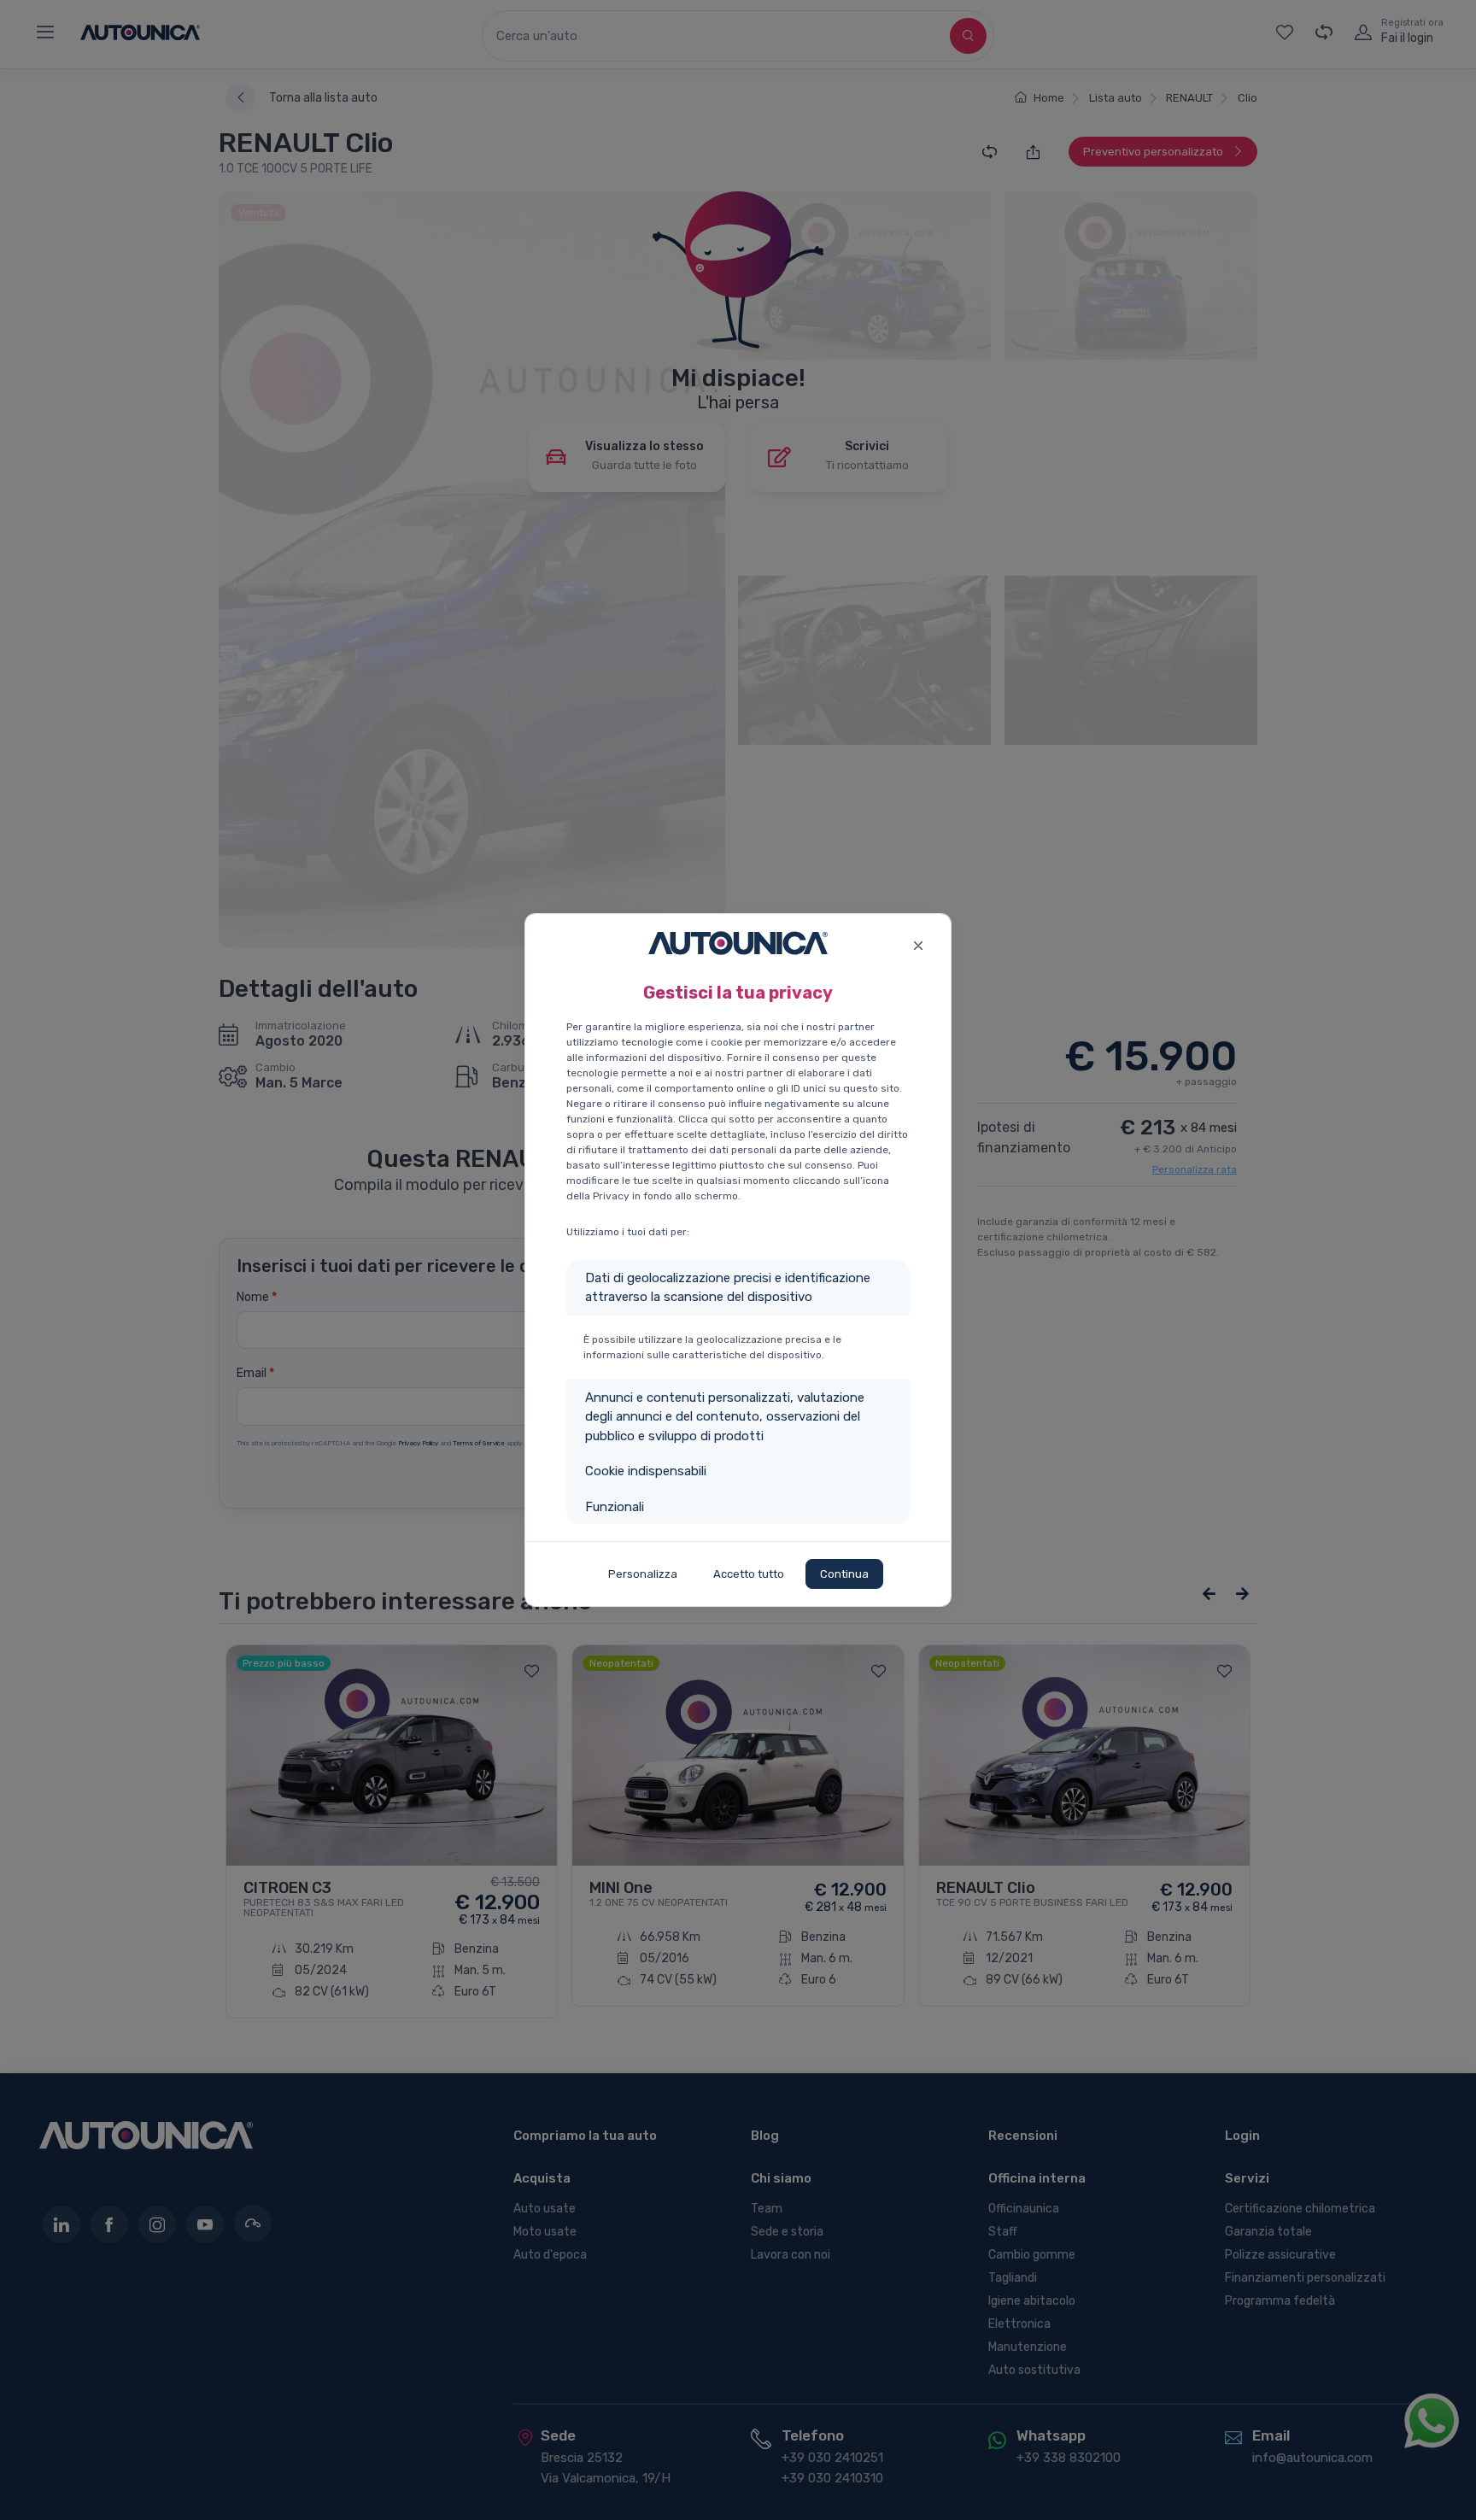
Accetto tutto (749, 1574)
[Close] (918, 944)
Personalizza (643, 1574)
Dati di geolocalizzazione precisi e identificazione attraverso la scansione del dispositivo (728, 1288)
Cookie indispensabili (646, 1471)
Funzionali (615, 1507)
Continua (844, 1574)
